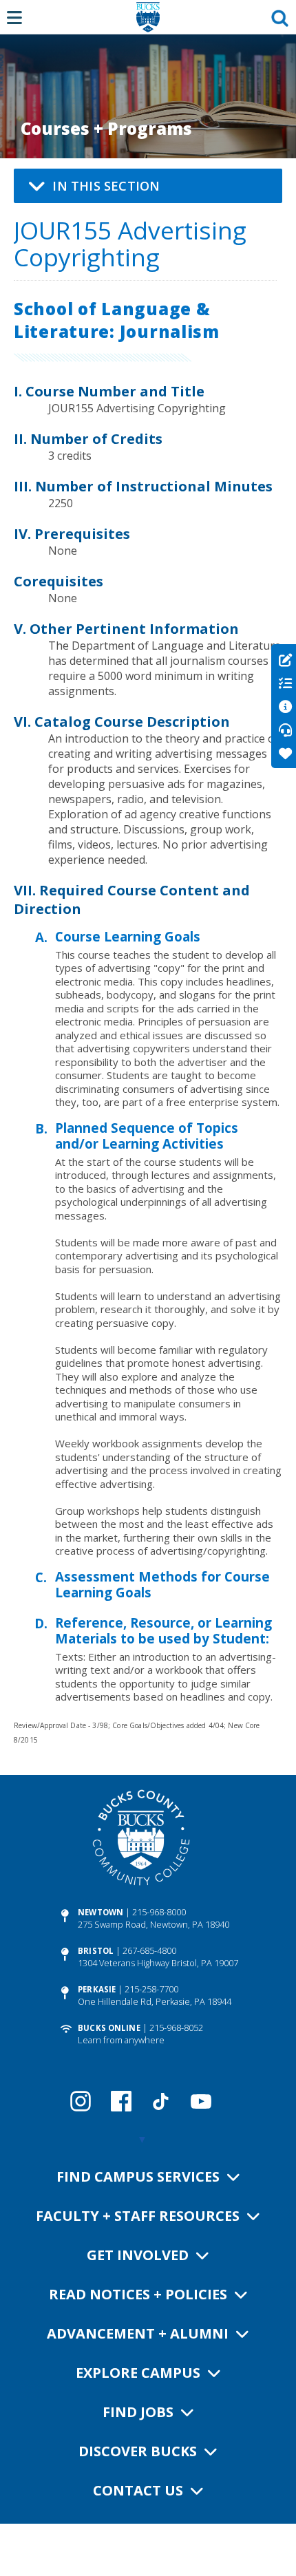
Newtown (101, 1912)
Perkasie (97, 1989)
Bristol (96, 1951)
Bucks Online (109, 2028)
